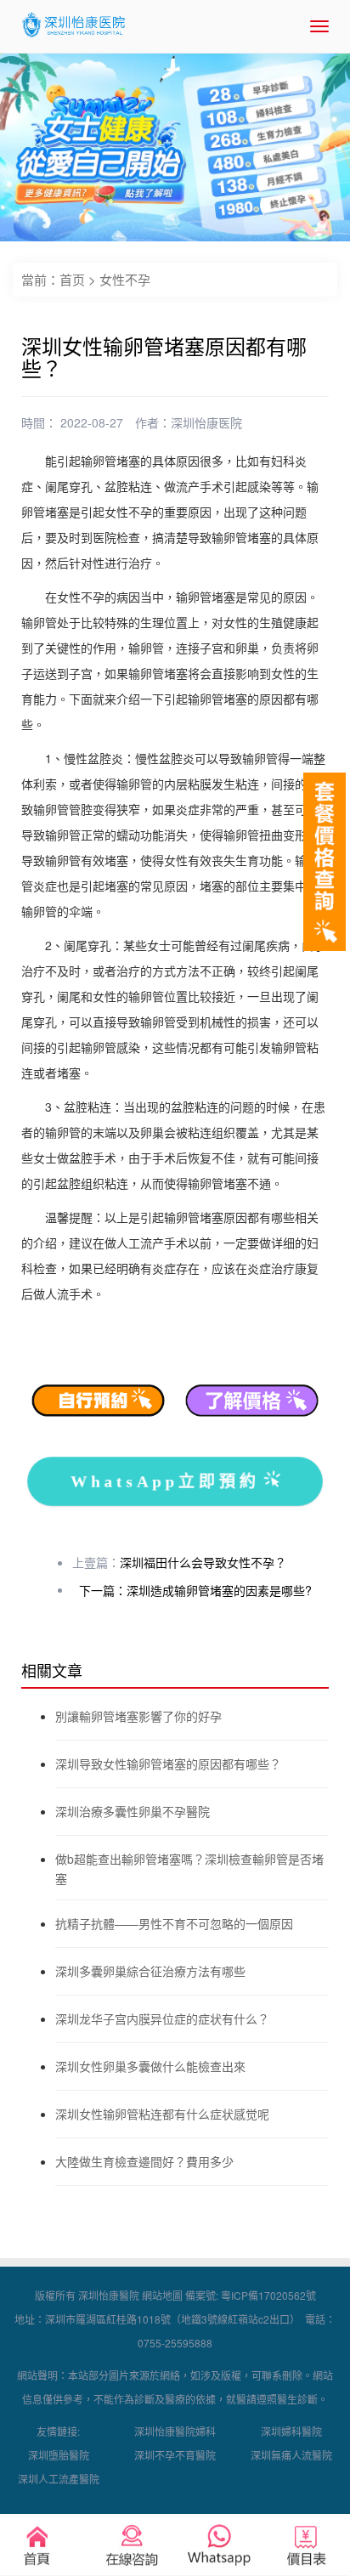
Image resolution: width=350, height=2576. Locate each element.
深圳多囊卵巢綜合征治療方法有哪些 (150, 1971)
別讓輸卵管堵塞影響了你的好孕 (138, 1716)
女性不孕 (125, 279)
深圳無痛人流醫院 (291, 2455)
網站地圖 (162, 2295)
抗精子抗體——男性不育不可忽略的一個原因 (174, 1923)
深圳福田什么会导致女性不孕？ (203, 1562)
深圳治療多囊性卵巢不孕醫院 (133, 1811)
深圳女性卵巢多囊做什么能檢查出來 (150, 2066)
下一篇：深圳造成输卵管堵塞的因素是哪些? (195, 1590)
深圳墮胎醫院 (59, 2455)
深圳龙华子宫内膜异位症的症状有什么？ (162, 2018)
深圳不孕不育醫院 (175, 2455)
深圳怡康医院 (206, 422)
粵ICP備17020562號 (268, 2295)
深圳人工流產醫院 (59, 2479)
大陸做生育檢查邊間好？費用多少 (144, 2161)
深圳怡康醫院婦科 (175, 2431)
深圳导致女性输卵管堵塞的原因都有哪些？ (168, 1764)
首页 (72, 279)
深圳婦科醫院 (291, 2431)
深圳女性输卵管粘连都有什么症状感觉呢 (162, 2114)
